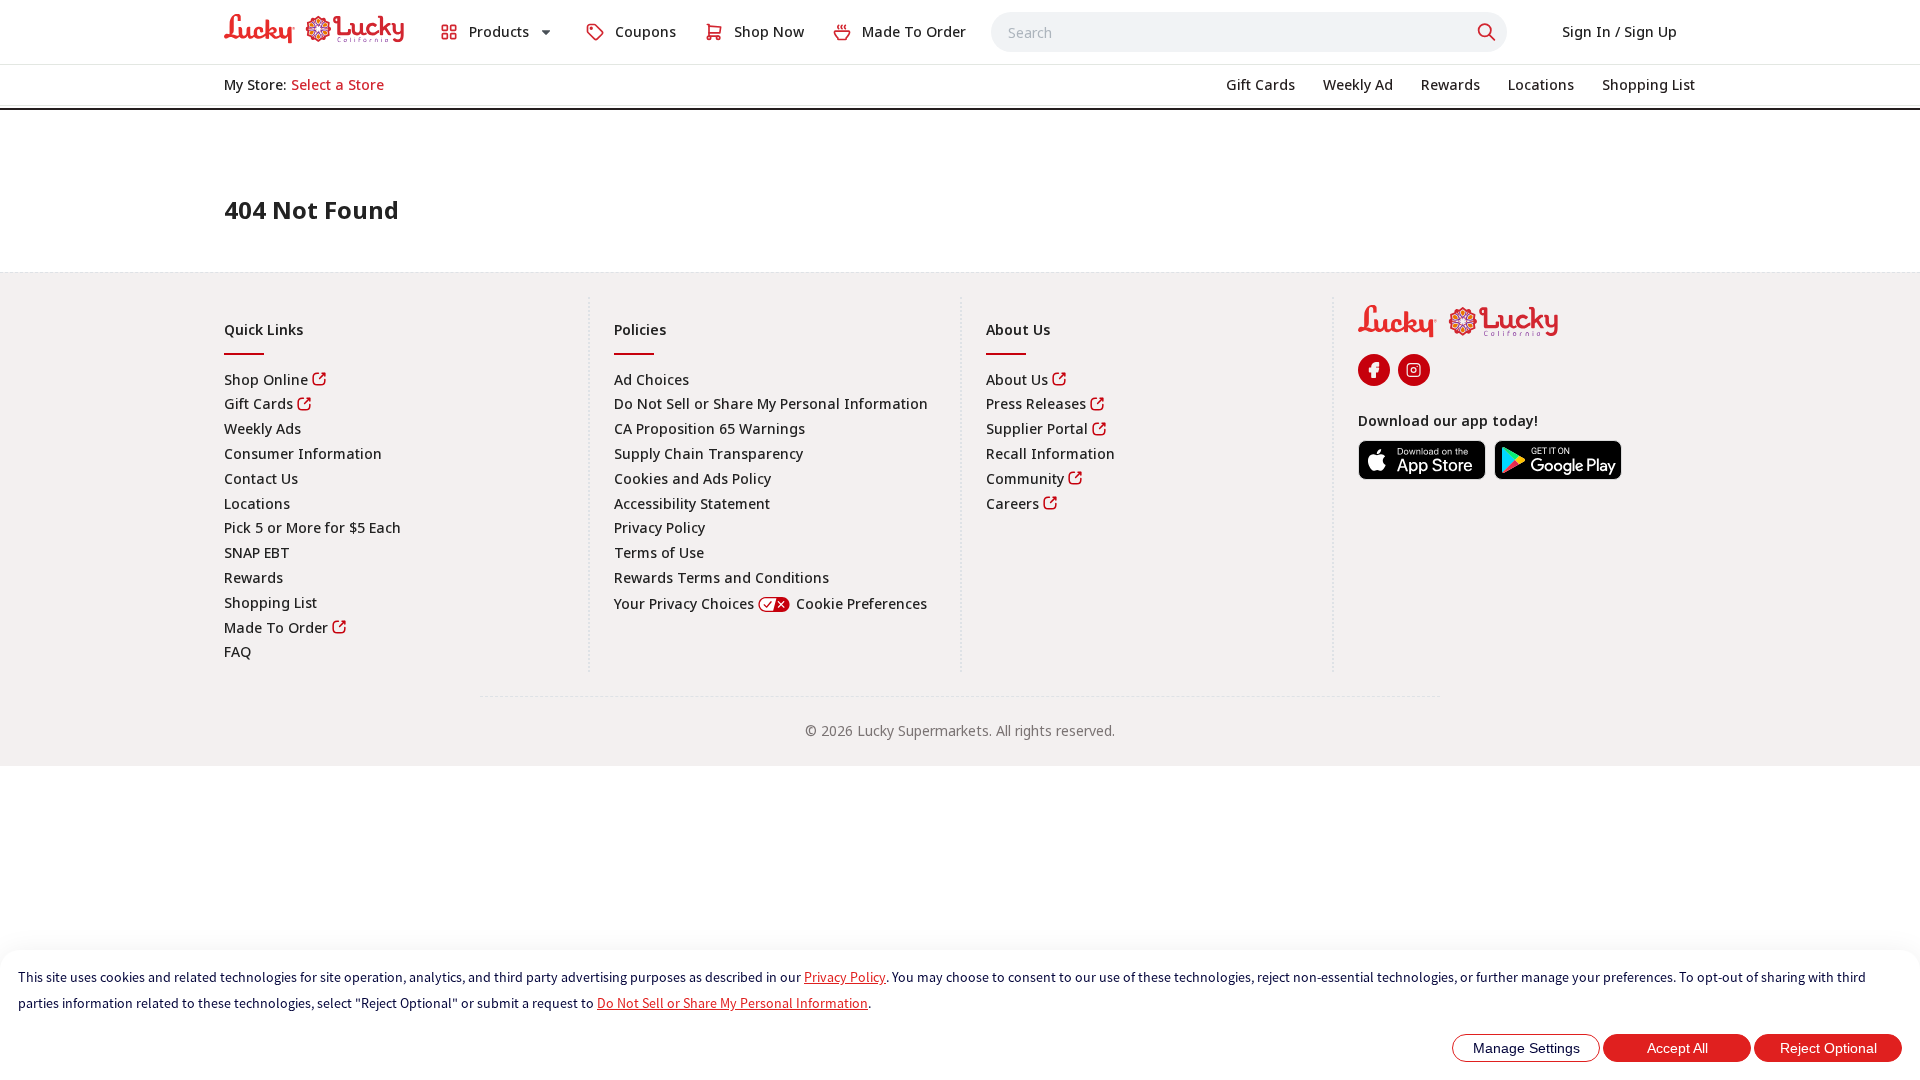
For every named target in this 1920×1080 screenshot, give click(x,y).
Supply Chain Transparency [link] (708, 453)
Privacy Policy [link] (659, 527)
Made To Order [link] (276, 627)
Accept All (1677, 1048)
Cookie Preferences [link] (861, 603)
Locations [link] (257, 503)
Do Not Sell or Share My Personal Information (732, 1003)
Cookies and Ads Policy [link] (692, 478)
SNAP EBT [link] (257, 552)
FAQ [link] (237, 651)
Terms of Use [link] (659, 552)
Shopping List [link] (270, 602)
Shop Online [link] (266, 379)
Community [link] (1025, 478)
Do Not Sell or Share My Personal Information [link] (771, 403)
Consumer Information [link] (303, 453)
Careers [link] (1012, 503)
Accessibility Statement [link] (692, 503)
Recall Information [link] (1050, 453)
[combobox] (1249, 32)
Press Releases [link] (1036, 403)
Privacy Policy (845, 977)
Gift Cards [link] (258, 403)
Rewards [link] (253, 577)
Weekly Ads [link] (262, 428)
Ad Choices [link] (651, 379)
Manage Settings (1526, 1048)
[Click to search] (1489, 32)
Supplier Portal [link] (1037, 428)
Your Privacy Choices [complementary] (770, 603)
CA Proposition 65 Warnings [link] (709, 428)
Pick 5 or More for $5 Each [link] (312, 527)
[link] (314, 29)
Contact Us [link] (261, 478)
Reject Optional (1828, 1048)
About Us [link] (1017, 379)
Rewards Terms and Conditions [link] (721, 577)
